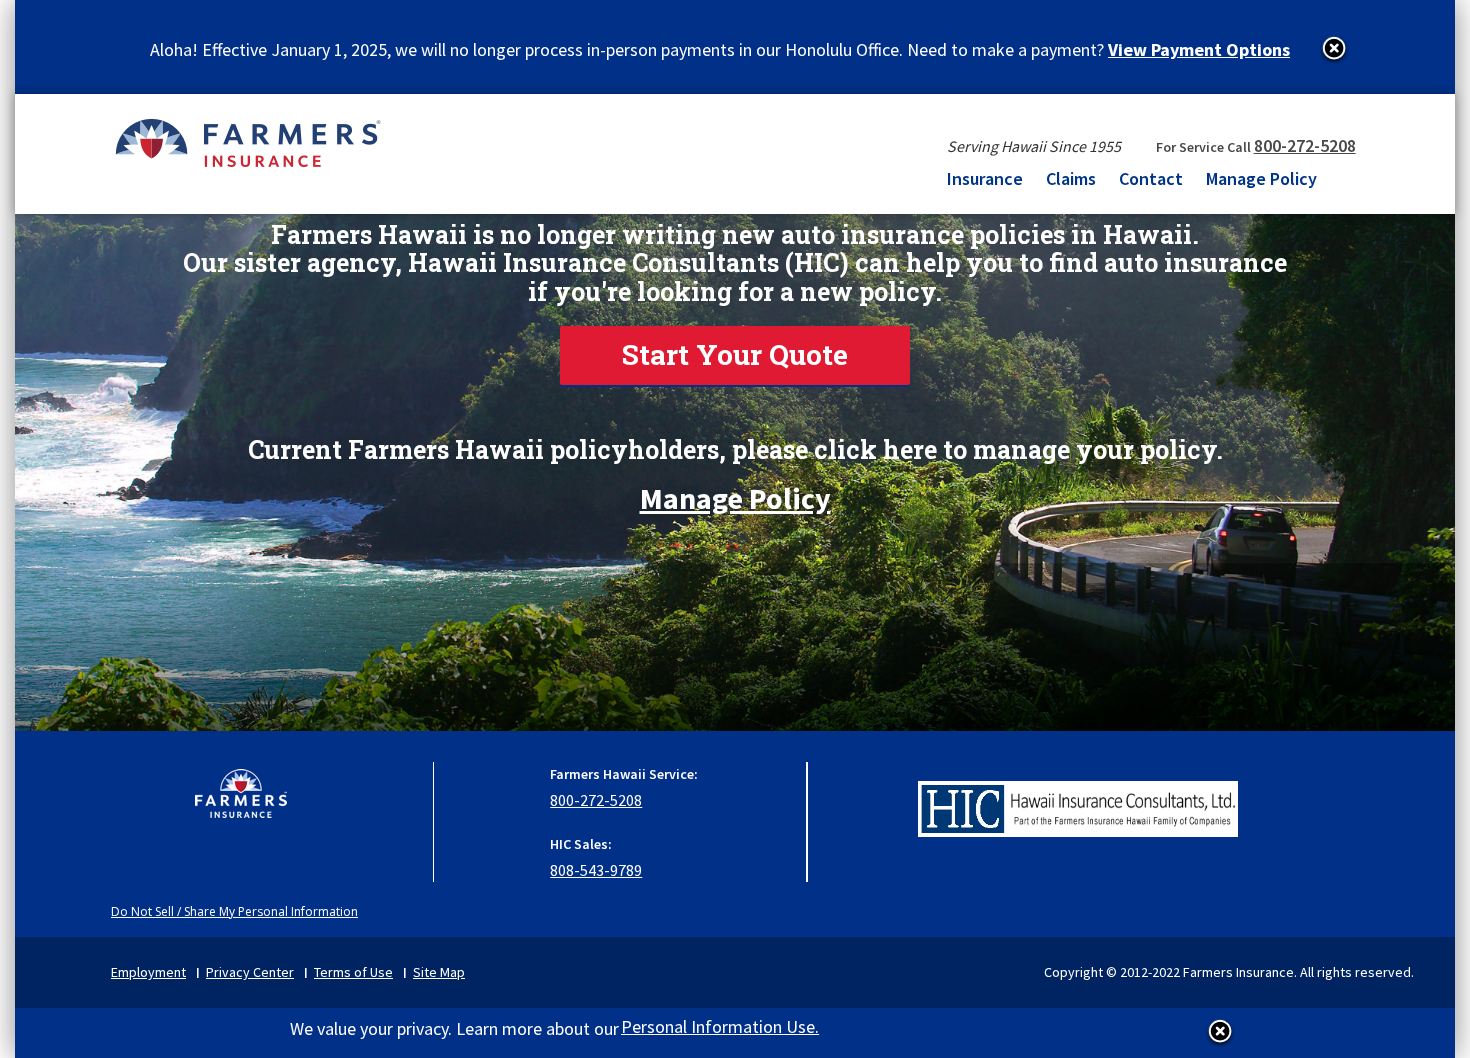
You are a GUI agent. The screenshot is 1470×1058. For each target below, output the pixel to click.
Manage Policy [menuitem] (1261, 178)
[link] (735, 355)
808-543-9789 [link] (596, 870)
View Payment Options (1199, 49)
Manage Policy (735, 491)
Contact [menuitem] (1151, 178)
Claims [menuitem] (1071, 178)
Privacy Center (250, 972)
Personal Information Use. (720, 1026)
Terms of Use (353, 972)
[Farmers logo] (241, 803)
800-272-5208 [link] (1305, 145)
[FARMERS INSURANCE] (247, 142)
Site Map (439, 972)
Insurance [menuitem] (985, 178)
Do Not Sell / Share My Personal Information (234, 911)
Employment (148, 972)
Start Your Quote (735, 354)
